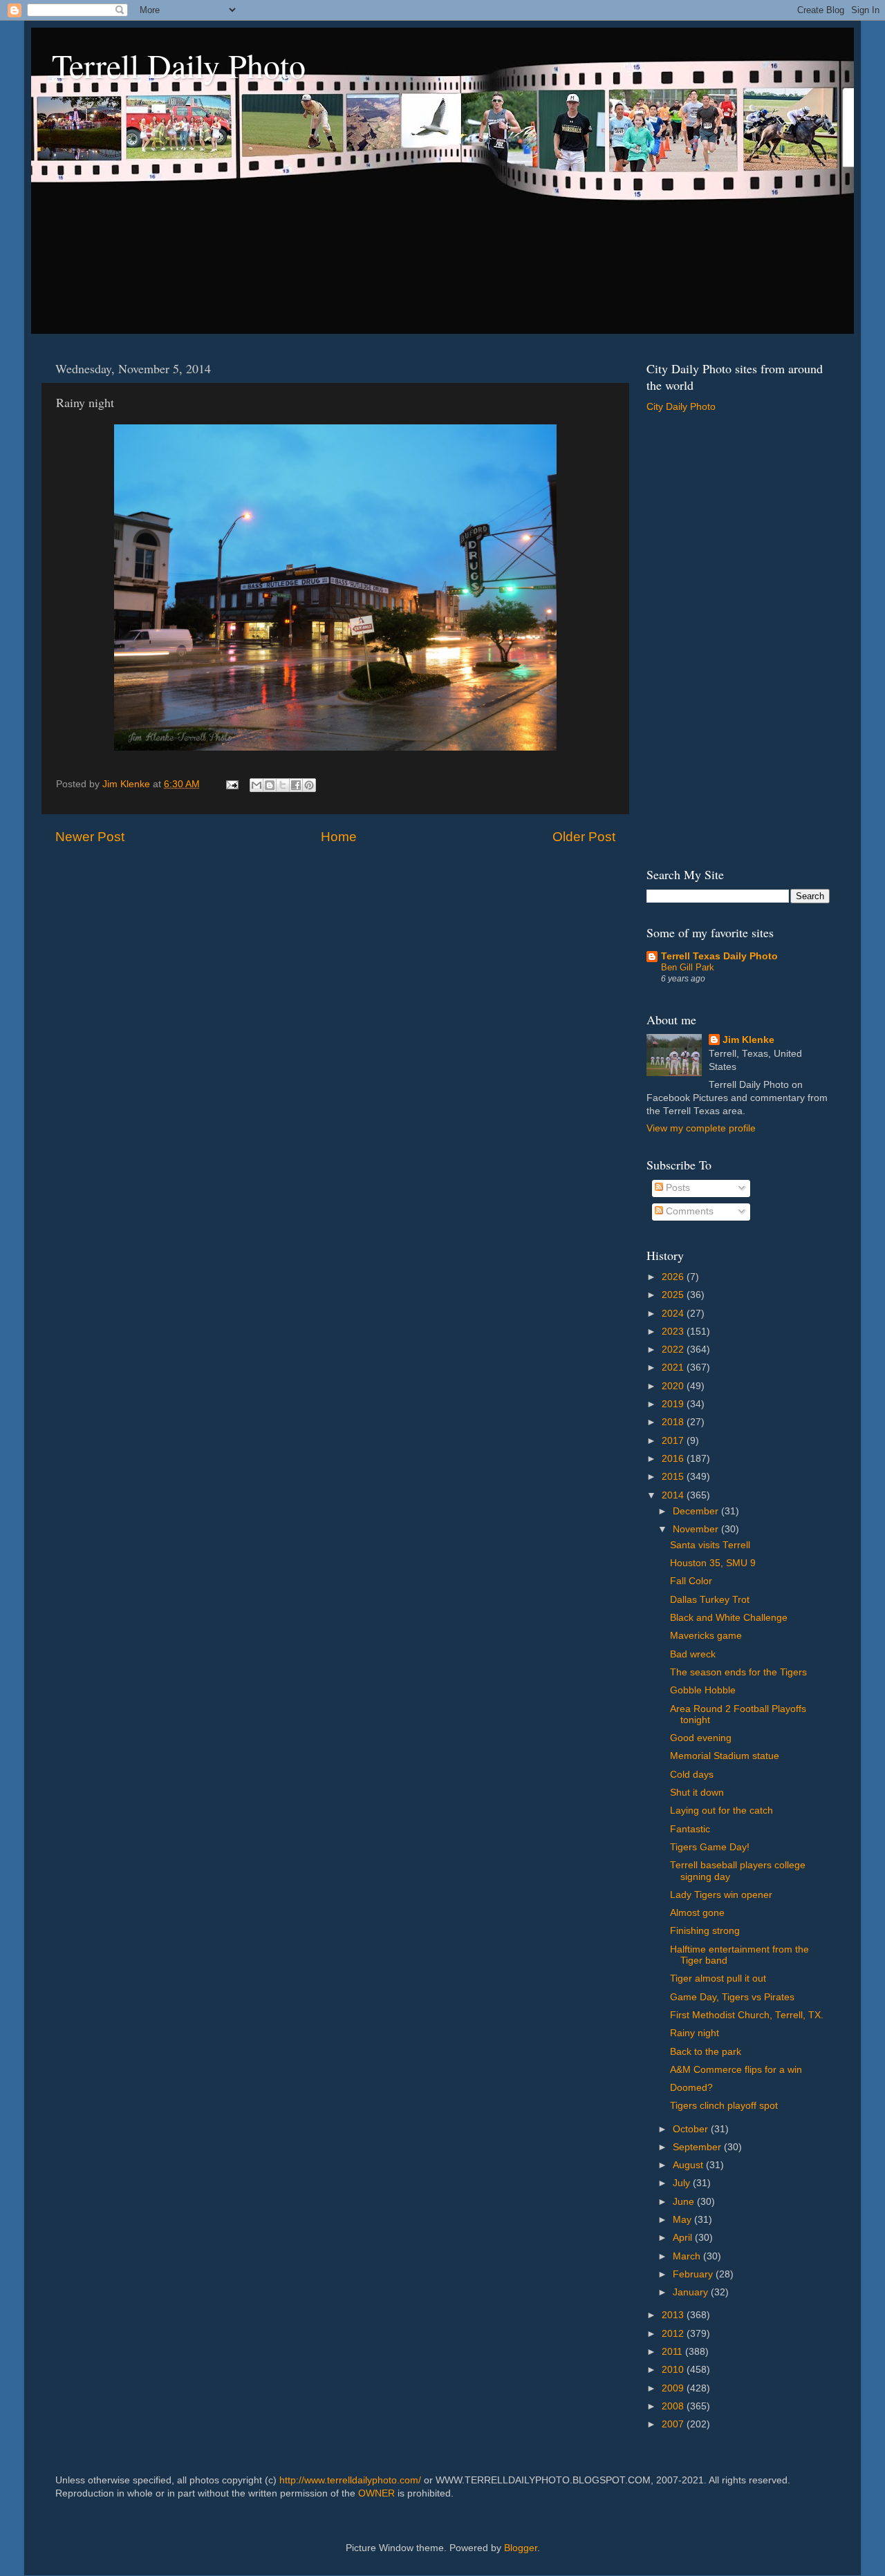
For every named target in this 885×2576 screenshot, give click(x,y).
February (694, 2274)
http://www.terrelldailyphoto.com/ (350, 2480)
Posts (677, 1188)
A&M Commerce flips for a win (736, 2070)
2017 (674, 1441)
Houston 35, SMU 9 (713, 1563)
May (683, 2220)
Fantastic (690, 1829)
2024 (674, 1314)
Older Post (584, 837)
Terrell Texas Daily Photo (719, 956)
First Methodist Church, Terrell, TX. (747, 2015)
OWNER (376, 2493)
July (683, 2183)
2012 (674, 2334)
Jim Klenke (748, 1040)
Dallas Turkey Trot (710, 1600)
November (697, 1529)
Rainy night (695, 2033)
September (698, 2147)
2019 (674, 1404)
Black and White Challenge (729, 1618)
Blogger (521, 2548)
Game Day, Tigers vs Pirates (732, 1997)
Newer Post (90, 837)
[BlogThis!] (270, 785)
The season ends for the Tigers (738, 1672)
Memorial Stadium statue (725, 1756)
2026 (674, 1277)
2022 (674, 1350)
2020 (674, 1386)
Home (339, 837)
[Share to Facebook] (296, 785)
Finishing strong (705, 1931)
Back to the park (706, 2052)
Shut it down (697, 1793)
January (692, 2292)
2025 (674, 1295)
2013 (674, 2315)
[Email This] (257, 785)
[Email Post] (231, 784)
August (689, 2165)
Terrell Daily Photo (179, 65)
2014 (674, 1495)
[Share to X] (283, 785)
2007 (674, 2424)
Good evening (701, 1738)
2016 (674, 1459)
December (697, 1511)
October (692, 2129)
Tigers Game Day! (710, 1847)
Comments (688, 1211)
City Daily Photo (681, 407)
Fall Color (691, 1581)
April (684, 2238)
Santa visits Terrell (710, 1545)
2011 (673, 2352)
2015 (674, 1477)
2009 (674, 2388)
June (685, 2202)
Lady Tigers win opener (721, 1895)
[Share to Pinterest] (309, 785)
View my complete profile (701, 1128)
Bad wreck (693, 1654)
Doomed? (691, 2088)
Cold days (692, 1775)
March (688, 2256)
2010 (674, 2370)
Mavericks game (706, 1636)
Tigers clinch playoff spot (724, 2106)
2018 (674, 1422)
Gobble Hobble (703, 1690)
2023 (674, 1332)
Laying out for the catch (721, 1811)
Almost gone (697, 1913)
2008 (674, 2406)
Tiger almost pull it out (718, 1978)
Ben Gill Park (688, 967)
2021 (674, 1367)
